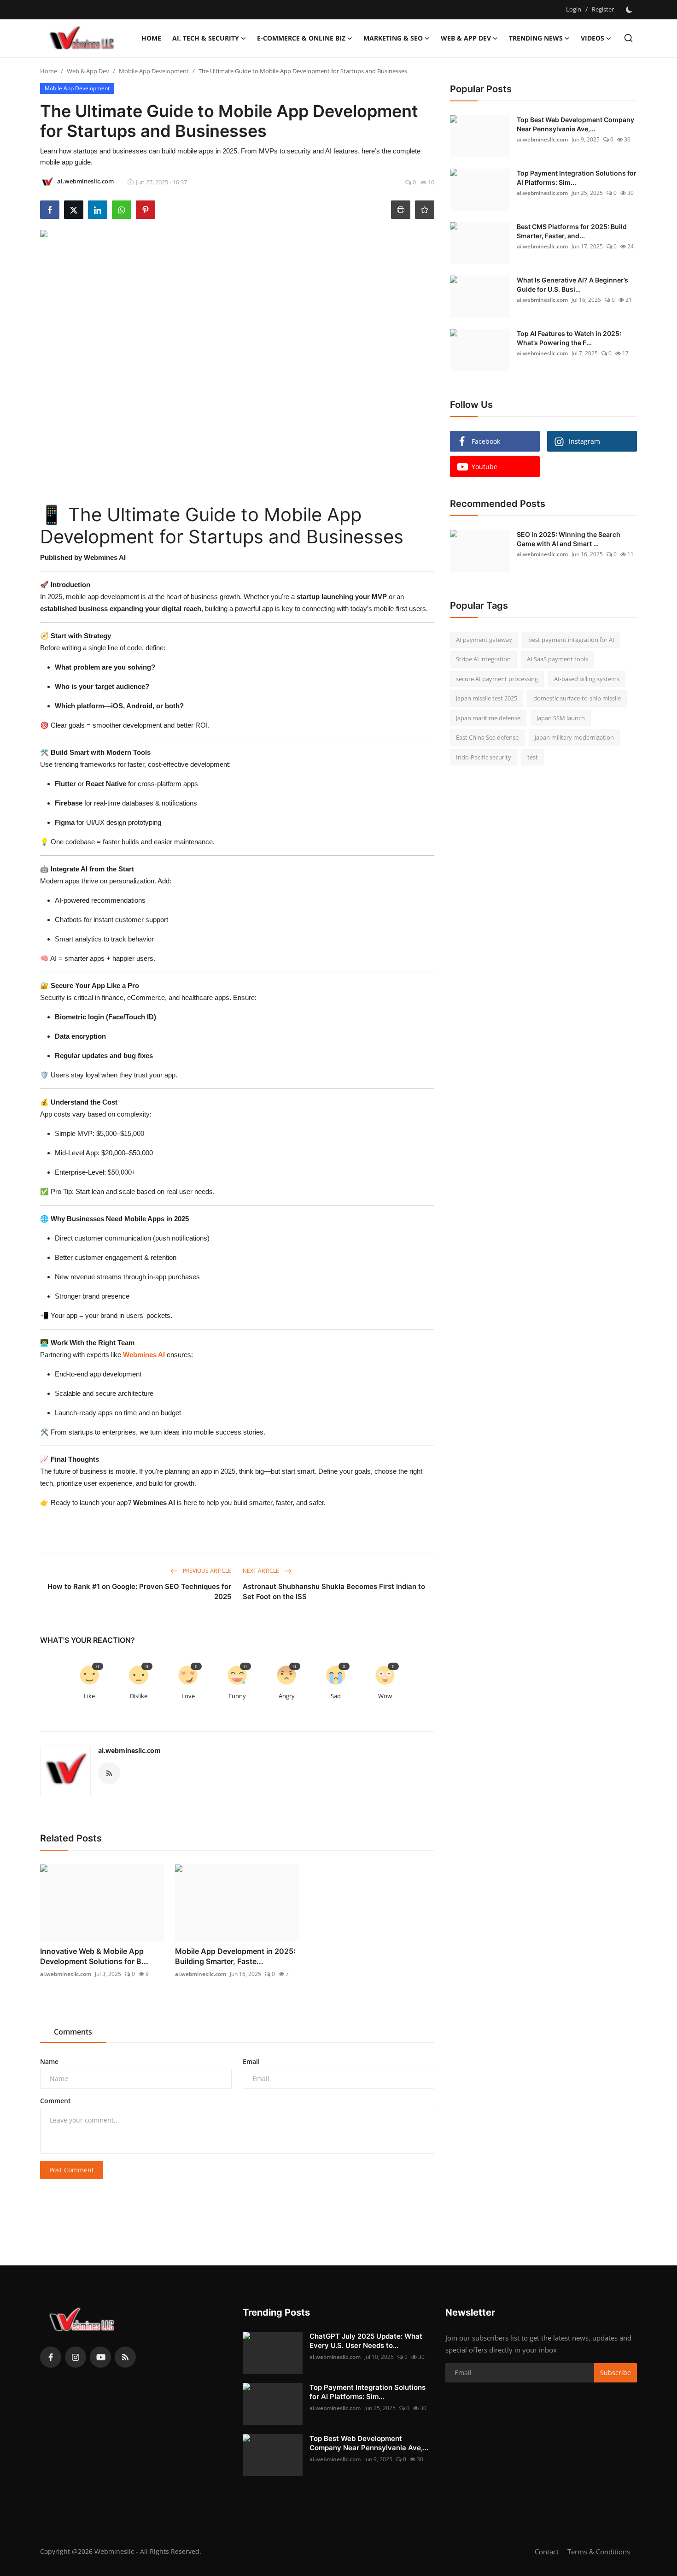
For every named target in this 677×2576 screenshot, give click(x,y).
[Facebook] (51, 2357)
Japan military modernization (574, 738)
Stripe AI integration (483, 659)
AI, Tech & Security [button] (206, 38)
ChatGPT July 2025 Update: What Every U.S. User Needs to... (366, 2341)
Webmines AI (144, 1355)
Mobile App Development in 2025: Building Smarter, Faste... (235, 1956)
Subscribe (616, 2373)
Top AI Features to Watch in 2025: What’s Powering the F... (569, 338)
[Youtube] (100, 2357)
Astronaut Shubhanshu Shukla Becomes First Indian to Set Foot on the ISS (334, 1591)
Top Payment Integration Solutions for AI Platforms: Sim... (577, 178)
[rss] (125, 2357)
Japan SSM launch (561, 718)
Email (251, 2061)
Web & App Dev (88, 71)
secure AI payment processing (497, 679)
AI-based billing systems (587, 679)
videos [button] (592, 38)
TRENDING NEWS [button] (536, 38)
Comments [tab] (73, 2032)
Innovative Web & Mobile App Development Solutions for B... (94, 1956)
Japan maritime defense (488, 718)
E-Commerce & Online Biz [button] (301, 38)
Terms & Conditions (599, 2552)
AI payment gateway (484, 640)
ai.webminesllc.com (129, 1750)
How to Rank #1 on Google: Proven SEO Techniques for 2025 (139, 1591)
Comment (55, 2101)
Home (151, 38)
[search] (628, 38)
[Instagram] (76, 2357)
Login (574, 9)
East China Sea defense (487, 738)
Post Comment (72, 2170)
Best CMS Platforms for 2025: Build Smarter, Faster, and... (572, 231)
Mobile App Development (154, 71)
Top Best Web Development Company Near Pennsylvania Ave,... (575, 124)
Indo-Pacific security (484, 757)
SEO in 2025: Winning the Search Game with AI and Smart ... (569, 539)
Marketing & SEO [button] (393, 38)
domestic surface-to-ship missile (577, 699)
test (533, 757)
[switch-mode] (630, 10)
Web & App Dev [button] (466, 38)
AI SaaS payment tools (557, 659)
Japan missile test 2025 (487, 699)
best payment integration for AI (571, 640)
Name (49, 2061)
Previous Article (206, 1571)
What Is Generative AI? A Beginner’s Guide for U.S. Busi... (572, 285)
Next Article (262, 1571)
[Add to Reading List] (425, 210)
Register (603, 9)
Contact (547, 2552)
